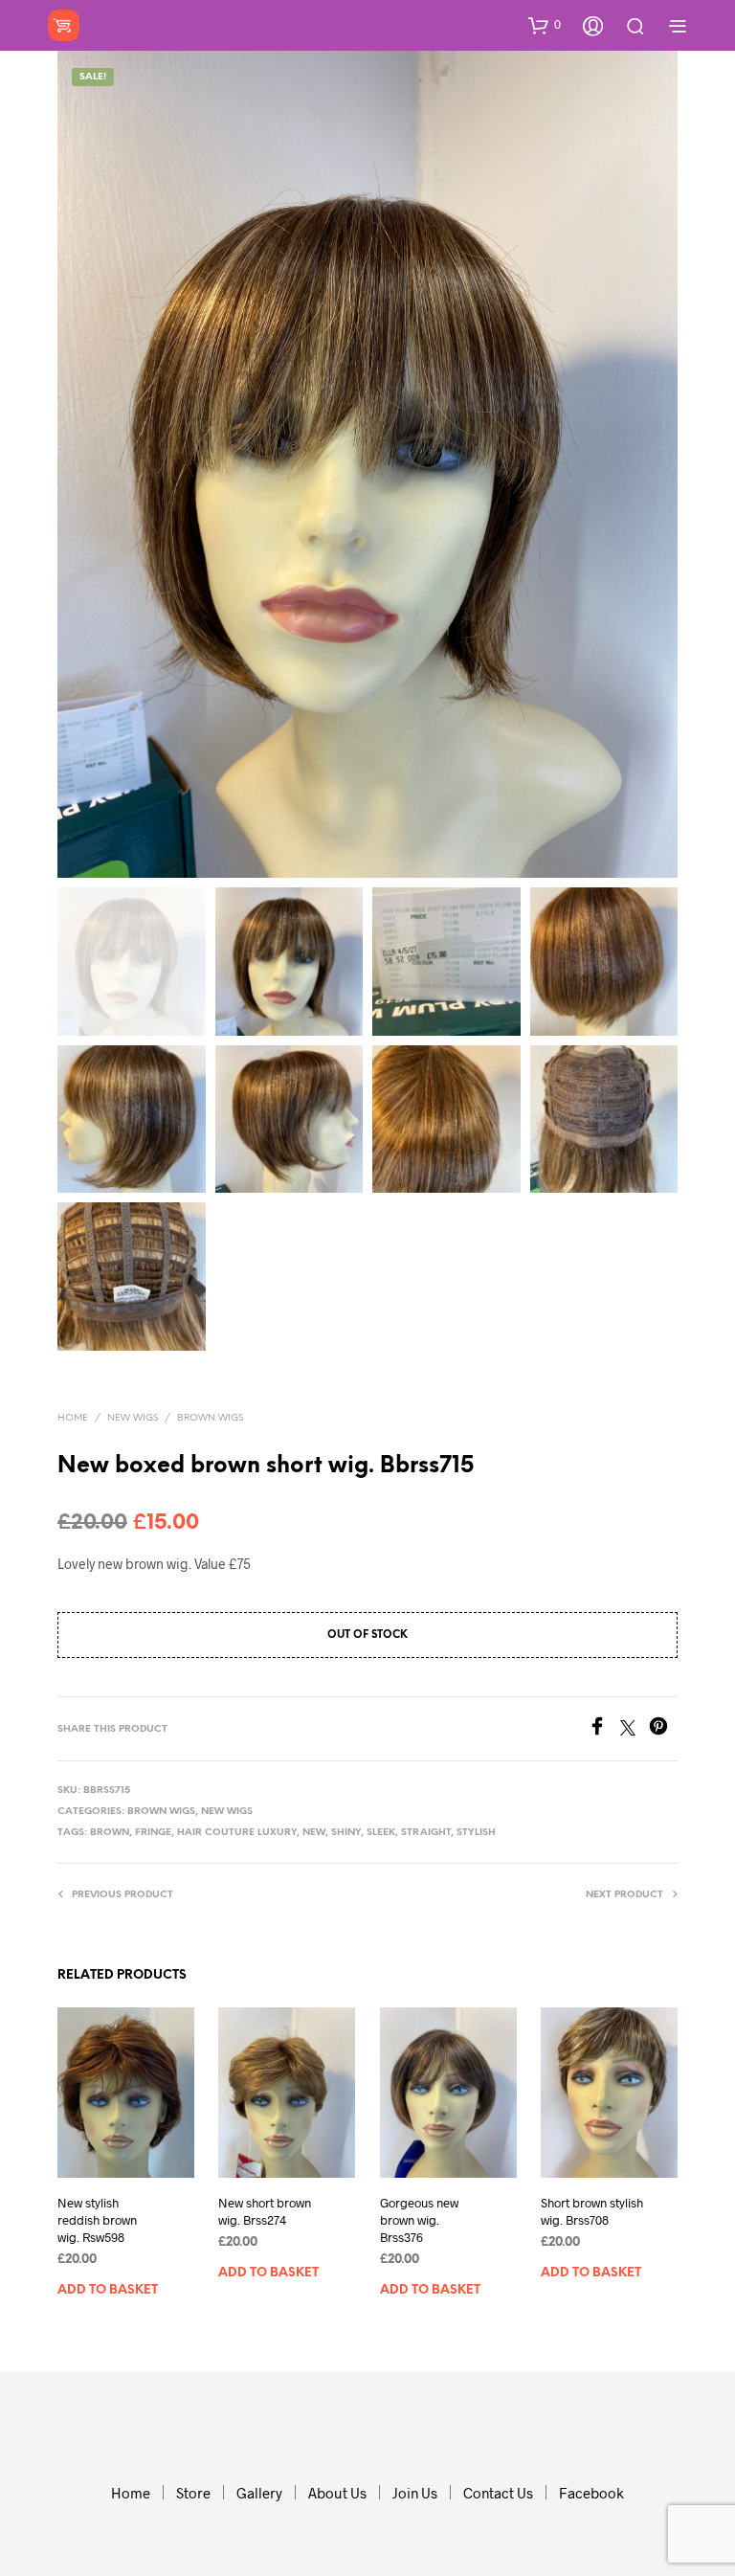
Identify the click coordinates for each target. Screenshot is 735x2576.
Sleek (381, 1833)
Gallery (259, 2493)
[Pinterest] (663, 1729)
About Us (337, 2493)
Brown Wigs (210, 1418)
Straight (426, 1833)
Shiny (346, 1833)
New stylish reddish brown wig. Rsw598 (97, 2220)
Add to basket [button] (108, 2290)
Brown (110, 1833)
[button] (545, 25)
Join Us (415, 2493)
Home (73, 1418)
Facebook (591, 2493)
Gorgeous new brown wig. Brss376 (419, 2220)
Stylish (476, 1833)
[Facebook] (604, 1729)
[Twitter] (635, 1729)
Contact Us (498, 2493)
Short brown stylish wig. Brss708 (592, 2211)
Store (193, 2493)
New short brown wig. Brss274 (265, 2211)
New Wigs (133, 1418)
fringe (153, 1833)
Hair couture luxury (237, 1833)
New (314, 1833)
